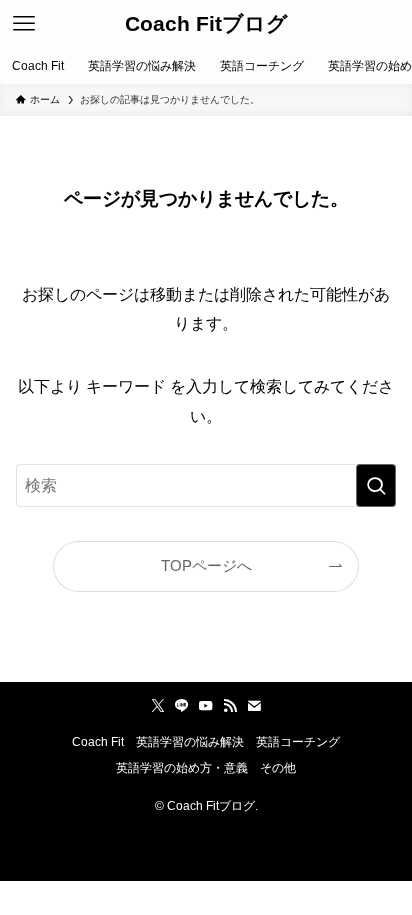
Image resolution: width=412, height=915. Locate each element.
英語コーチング (298, 742)
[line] (182, 706)
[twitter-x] (158, 706)
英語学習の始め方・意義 (182, 768)
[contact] (254, 706)
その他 (278, 768)
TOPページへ (206, 566)
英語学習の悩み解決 (190, 742)
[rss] (230, 706)
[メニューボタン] (24, 24)
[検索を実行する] (376, 485)
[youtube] (206, 706)
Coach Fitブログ (206, 24)
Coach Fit (98, 742)
